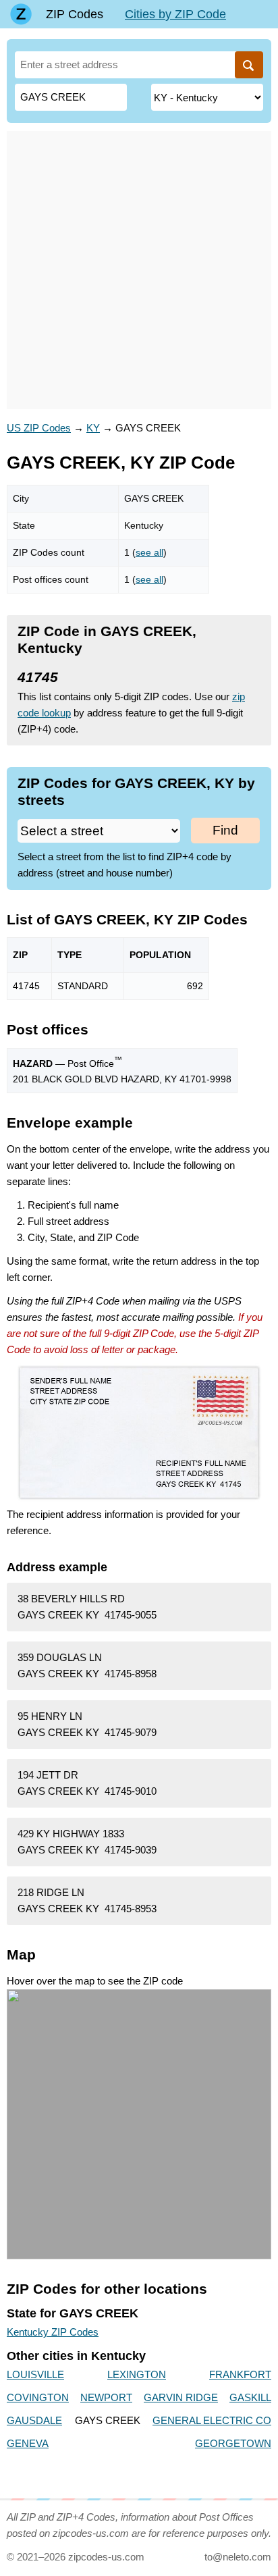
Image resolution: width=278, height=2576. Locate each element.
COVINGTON (38, 2397)
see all (149, 552)
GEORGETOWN (233, 2443)
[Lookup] (249, 65)
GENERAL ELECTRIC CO (212, 2420)
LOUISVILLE (35, 2374)
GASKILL (250, 2397)
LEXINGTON (137, 2374)
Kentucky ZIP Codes (53, 2332)
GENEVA (28, 2443)
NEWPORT (106, 2397)
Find (225, 830)
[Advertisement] (139, 270)
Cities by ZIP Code (175, 14)
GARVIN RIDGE (181, 2397)
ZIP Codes (75, 14)
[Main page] (21, 14)
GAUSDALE (34, 2420)
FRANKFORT (240, 2374)
